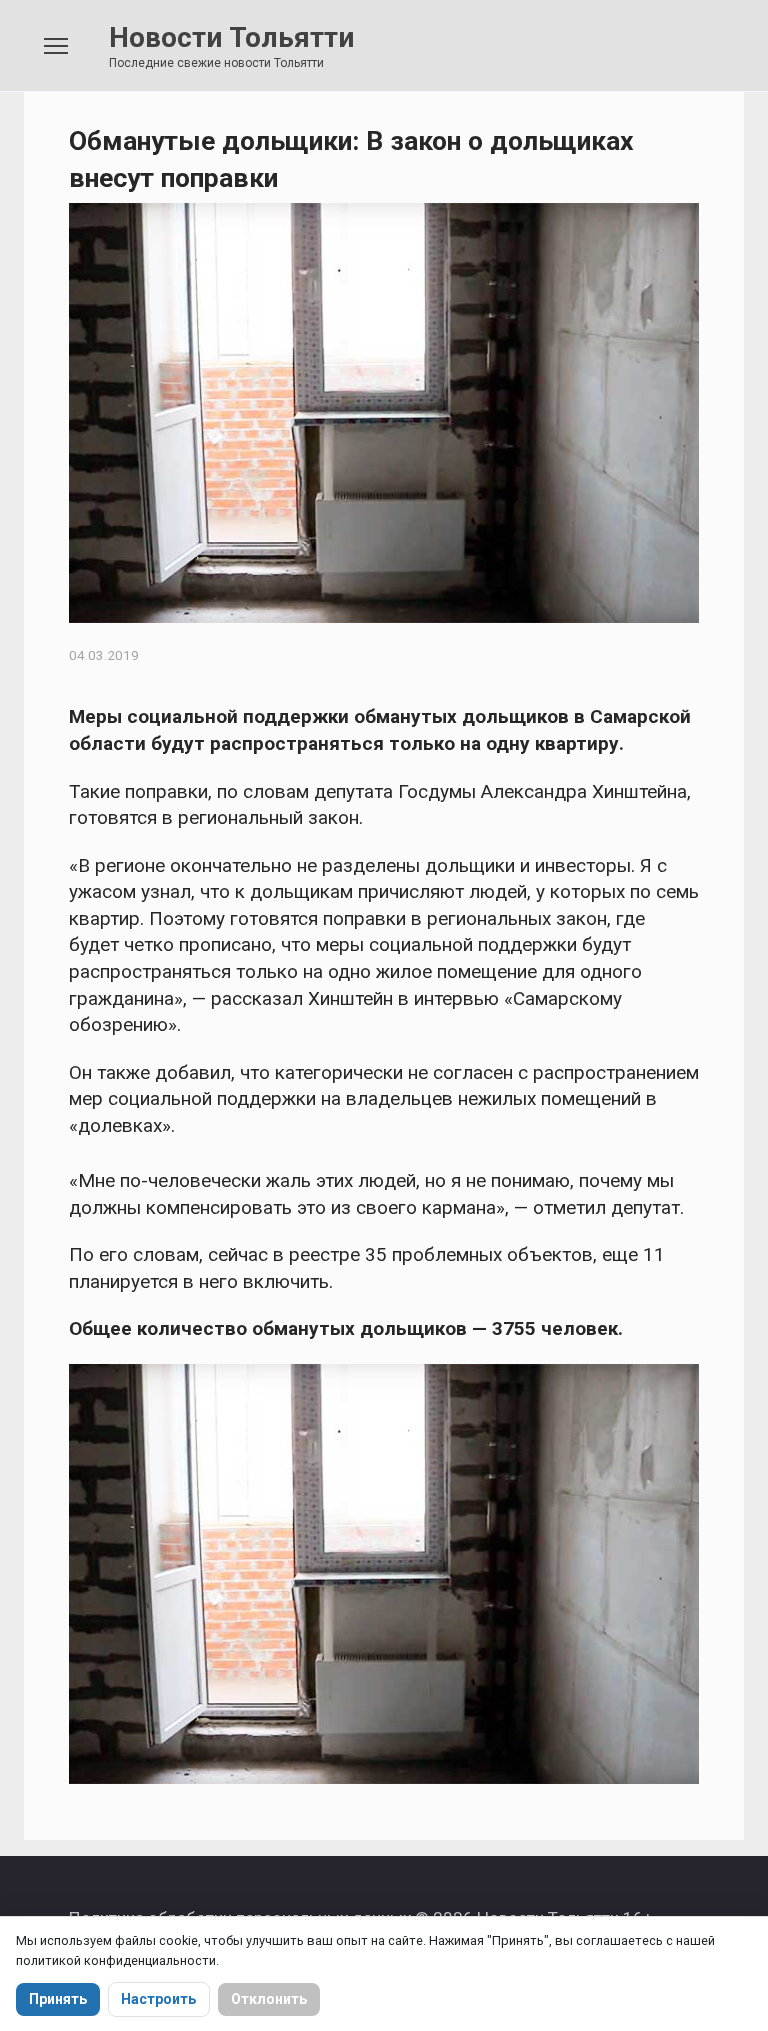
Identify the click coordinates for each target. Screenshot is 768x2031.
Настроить (158, 1999)
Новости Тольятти (231, 37)
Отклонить (269, 1999)
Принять (58, 1999)
